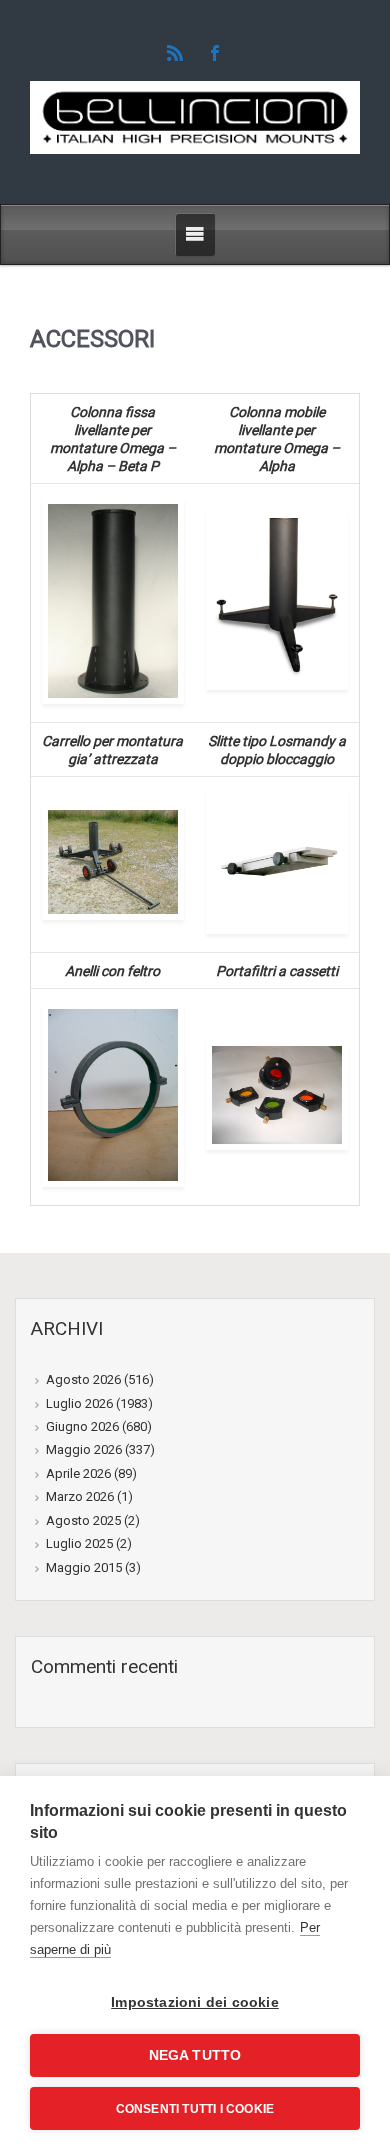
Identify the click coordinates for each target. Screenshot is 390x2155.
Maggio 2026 (84, 1449)
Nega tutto (195, 2055)
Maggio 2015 (84, 1567)
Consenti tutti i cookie (195, 2109)
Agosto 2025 (83, 1520)
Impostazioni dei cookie (195, 2002)
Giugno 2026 (82, 1426)
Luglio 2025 (79, 1543)
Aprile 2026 (78, 1473)
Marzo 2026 (80, 1496)
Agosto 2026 (83, 1379)
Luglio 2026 (79, 1403)
